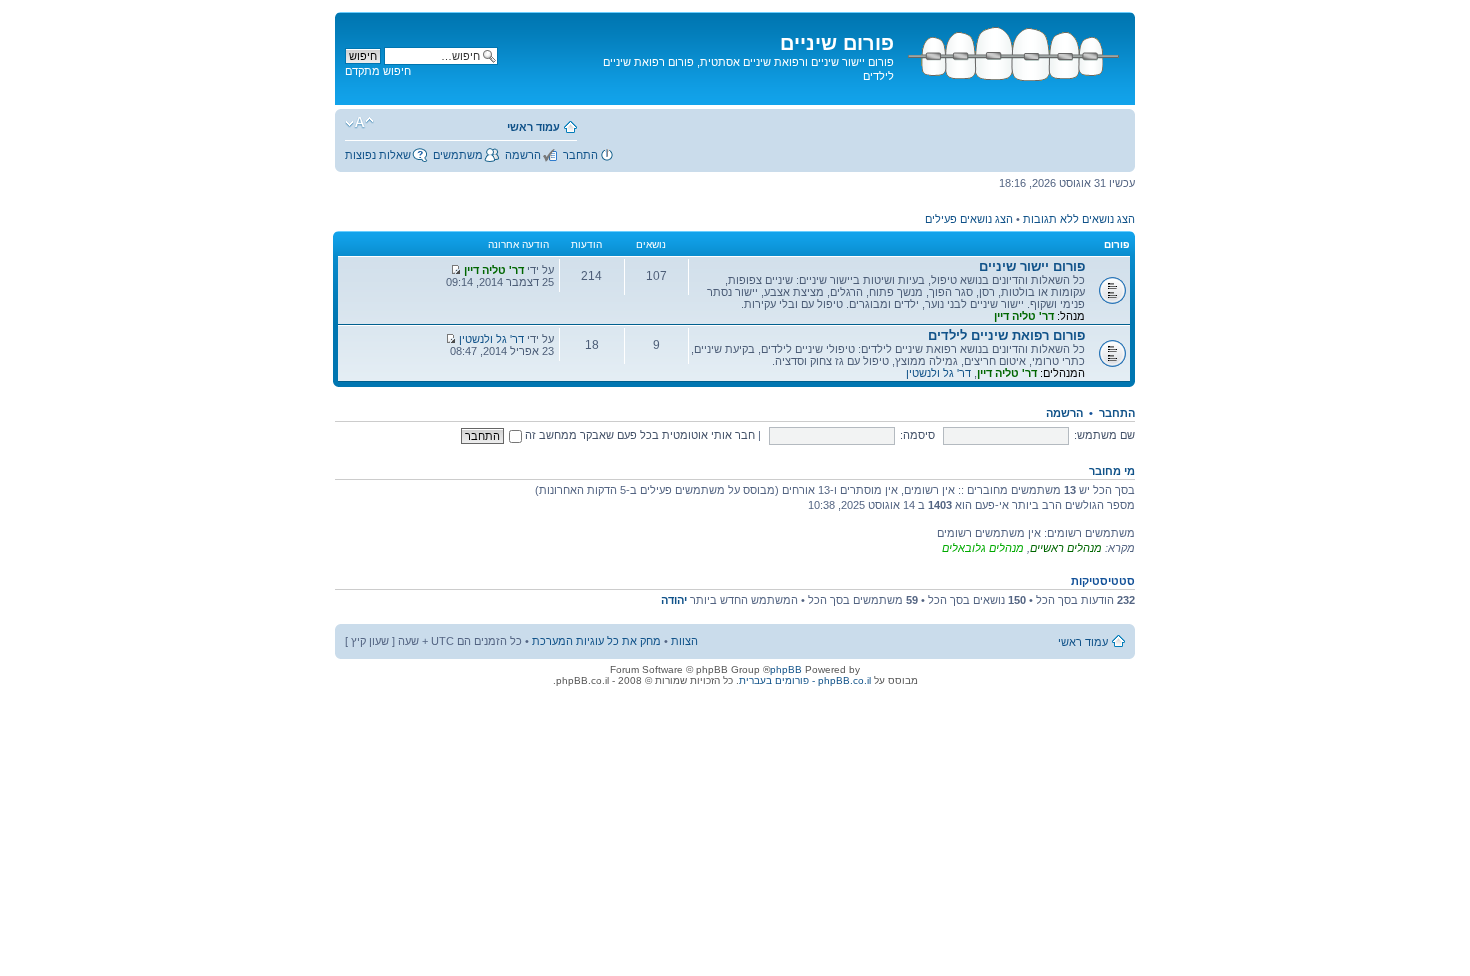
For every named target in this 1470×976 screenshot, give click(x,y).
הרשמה (523, 155)
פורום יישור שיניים (1032, 266)
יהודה (674, 600)
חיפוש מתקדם (378, 71)
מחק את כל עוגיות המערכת (596, 641)
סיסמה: (917, 435)
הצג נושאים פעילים (969, 219)
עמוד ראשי (533, 127)
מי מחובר (1112, 471)
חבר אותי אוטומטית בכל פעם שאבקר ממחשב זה (638, 435)
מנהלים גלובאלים (983, 548)
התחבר (580, 155)
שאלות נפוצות (378, 155)
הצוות (684, 641)
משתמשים (458, 155)
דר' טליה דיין (1024, 316)
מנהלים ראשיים (1066, 548)
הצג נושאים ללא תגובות (1079, 219)
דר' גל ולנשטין (938, 373)
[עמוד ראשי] (1012, 50)
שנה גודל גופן (359, 123)
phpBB (786, 669)
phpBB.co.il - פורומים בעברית (805, 680)
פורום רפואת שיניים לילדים (1006, 335)
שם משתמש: (1104, 435)
